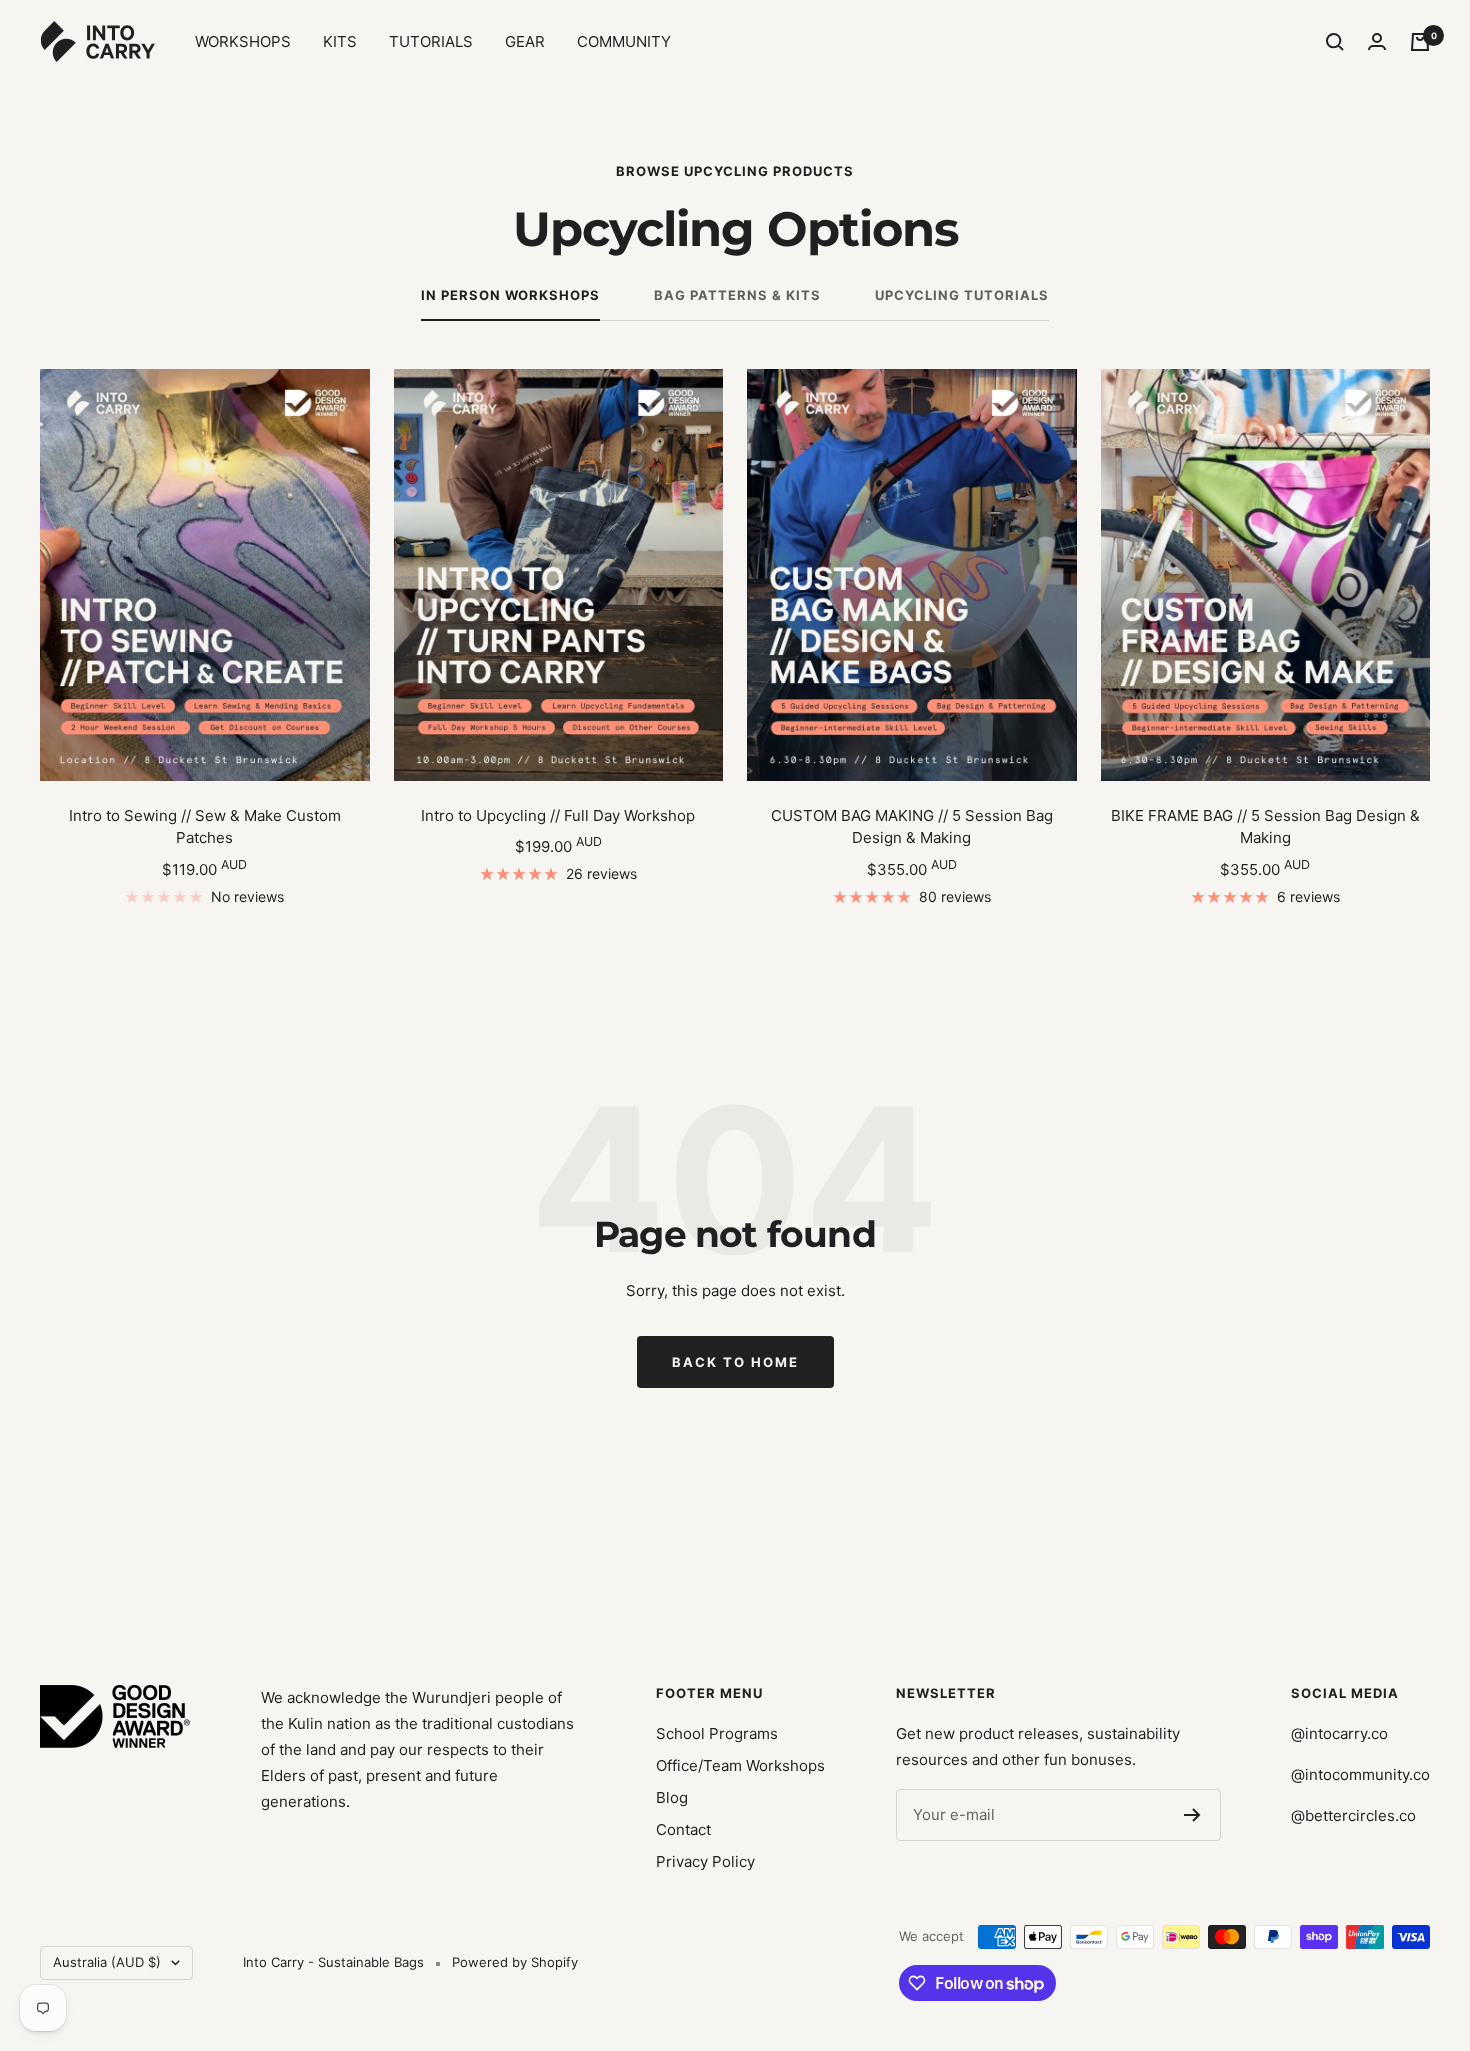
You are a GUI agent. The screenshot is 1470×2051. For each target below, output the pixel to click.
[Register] (1192, 1815)
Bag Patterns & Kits (737, 295)
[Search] (1335, 42)
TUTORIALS (431, 41)
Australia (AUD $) (107, 1962)
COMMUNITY (624, 41)
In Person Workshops (510, 295)
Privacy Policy (705, 1861)
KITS (340, 41)
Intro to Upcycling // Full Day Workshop (558, 815)
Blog (672, 1797)
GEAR (525, 41)
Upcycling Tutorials (962, 295)
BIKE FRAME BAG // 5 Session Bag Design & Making (1265, 827)
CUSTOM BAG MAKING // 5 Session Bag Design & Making (912, 827)
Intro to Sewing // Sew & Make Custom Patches (205, 827)
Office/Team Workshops (740, 1765)
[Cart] (1420, 42)
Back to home (735, 1362)
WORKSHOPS (243, 41)
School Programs (717, 1733)
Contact (683, 1829)
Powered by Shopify (515, 1962)
